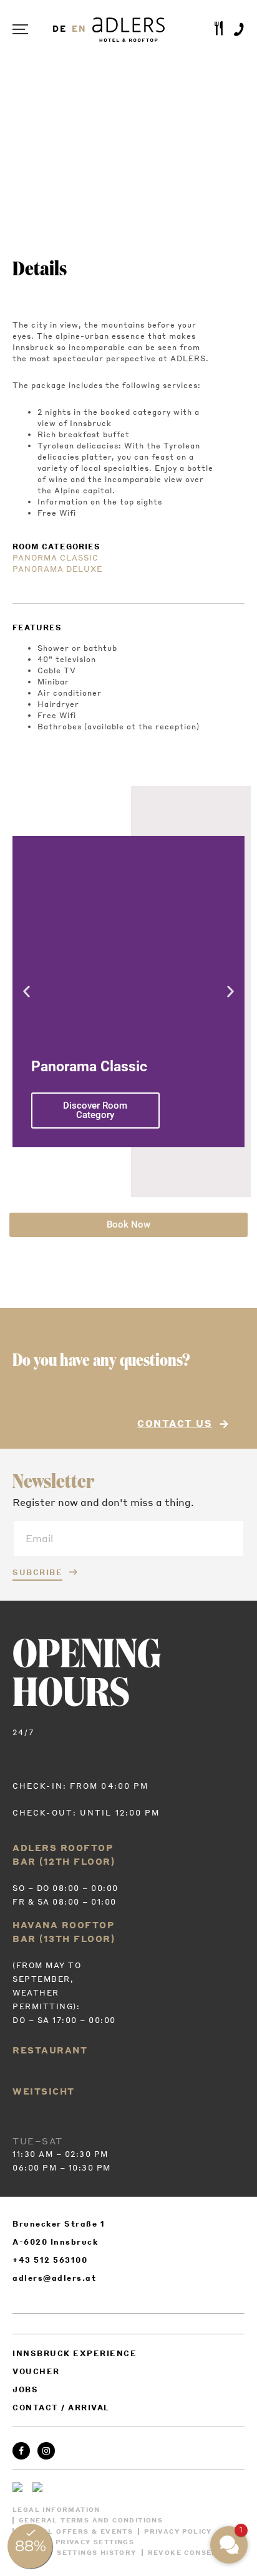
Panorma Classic (56, 558)
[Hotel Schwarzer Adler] (22, 2487)
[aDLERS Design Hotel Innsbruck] (128, 30)
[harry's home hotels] (42, 2487)
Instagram (46, 2451)
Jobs (25, 2389)
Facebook (21, 2451)
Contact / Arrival (61, 2408)
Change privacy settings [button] (76, 2542)
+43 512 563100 (50, 2260)
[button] (27, 991)
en (80, 29)
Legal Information (56, 2510)
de (60, 29)
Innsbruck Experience (75, 2353)
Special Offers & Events (76, 2531)
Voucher (36, 2371)
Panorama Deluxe (57, 569)
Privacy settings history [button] (78, 2553)
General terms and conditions (91, 2520)
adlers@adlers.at (54, 2278)
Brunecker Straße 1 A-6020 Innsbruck (59, 2233)
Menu (25, 30)
